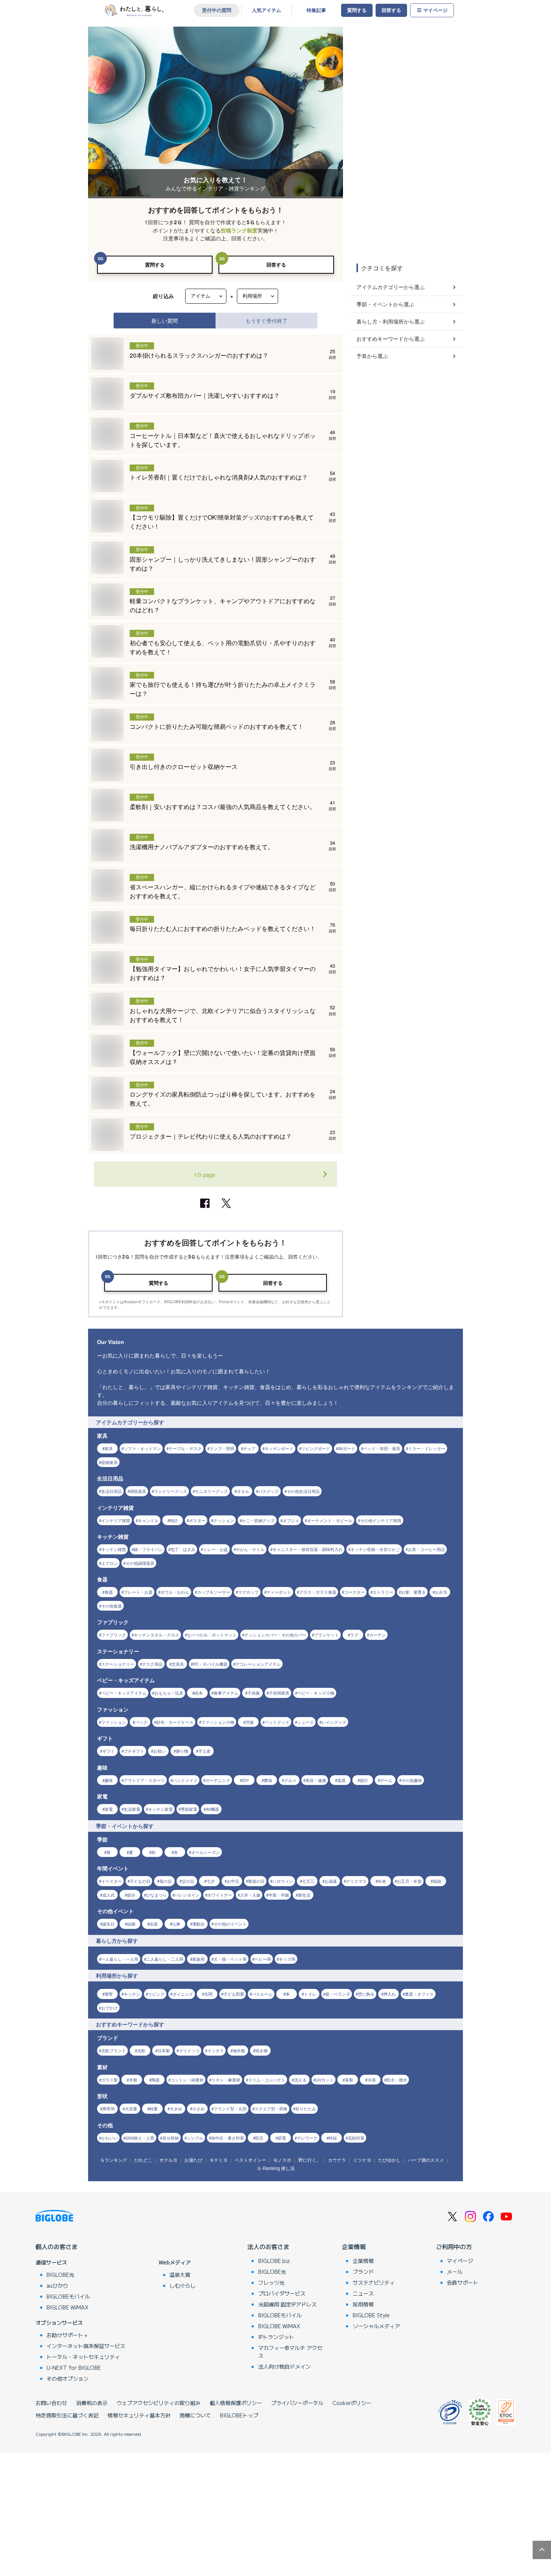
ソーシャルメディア (376, 2326)
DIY (246, 1780)
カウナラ (337, 2160)
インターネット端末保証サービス (86, 2346)
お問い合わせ (51, 2403)
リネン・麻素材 (226, 2080)
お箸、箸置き (413, 1592)
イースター (112, 1881)
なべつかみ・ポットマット (212, 1635)
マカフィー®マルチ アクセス (290, 2352)
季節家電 (189, 1809)
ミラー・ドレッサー (427, 1448)
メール (455, 2272)
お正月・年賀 (409, 1881)
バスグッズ (269, 1491)
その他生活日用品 (303, 1491)
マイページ (435, 10)
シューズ (305, 1722)
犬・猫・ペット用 (230, 1959)
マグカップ (248, 1592)
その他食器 (112, 1606)
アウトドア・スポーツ (144, 1780)
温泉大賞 (180, 2275)
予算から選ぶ (372, 356)
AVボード (347, 1448)
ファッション (114, 1722)
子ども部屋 (234, 1994)
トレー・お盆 (216, 1549)
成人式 (109, 1895)
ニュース (363, 2293)
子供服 (254, 1693)
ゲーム (386, 1780)
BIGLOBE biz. (275, 2261)
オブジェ (291, 1520)
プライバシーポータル (297, 2403)
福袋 (437, 1881)
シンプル (195, 2138)
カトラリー (383, 1592)
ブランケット (326, 1635)
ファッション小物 (218, 1722)
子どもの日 (140, 1881)
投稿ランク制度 (239, 230)
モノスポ (282, 2160)
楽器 (341, 1780)
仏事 (176, 1924)
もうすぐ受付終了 (267, 320)
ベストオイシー (250, 2160)
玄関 (208, 1994)
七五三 (308, 1881)
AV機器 (212, 1809)
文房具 (178, 1664)
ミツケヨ (362, 2160)
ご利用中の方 (454, 2246)
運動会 (198, 1924)
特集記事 (316, 10)
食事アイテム (226, 1693)
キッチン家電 (160, 1809)
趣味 (109, 1780)
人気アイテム (267, 10)
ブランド (363, 2272)
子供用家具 (279, 1693)
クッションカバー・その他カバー (275, 1635)
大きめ (176, 2108)
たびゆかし (389, 2160)
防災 (259, 2138)
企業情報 (354, 2246)
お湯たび (193, 2160)
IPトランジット (276, 2337)
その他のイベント (230, 1924)
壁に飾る (366, 1994)
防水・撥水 (397, 2080)
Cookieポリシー (352, 2403)
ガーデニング (218, 1780)
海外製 (239, 2050)
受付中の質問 (217, 10)
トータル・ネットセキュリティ (83, 2357)
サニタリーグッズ (211, 1491)
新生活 (304, 1895)
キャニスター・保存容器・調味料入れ (308, 1549)
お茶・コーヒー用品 (426, 1549)
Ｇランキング (114, 2160)
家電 (109, 1809)
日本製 (164, 2050)
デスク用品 (152, 1664)
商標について (195, 2415)
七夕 (211, 1881)
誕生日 (109, 1924)
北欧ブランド (114, 2050)
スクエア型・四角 (271, 2108)
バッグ (141, 1722)
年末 (382, 1881)
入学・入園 (250, 1895)
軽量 (154, 2108)
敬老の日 (256, 1881)
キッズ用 (287, 1959)
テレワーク (307, 2138)
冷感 (371, 2080)
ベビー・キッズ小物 (316, 1693)
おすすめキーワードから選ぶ (391, 339)
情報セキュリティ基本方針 (139, 2415)
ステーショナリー (118, 1664)
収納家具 (109, 1462)
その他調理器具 (140, 1563)
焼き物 (261, 2050)
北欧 (141, 2050)
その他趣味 (412, 1780)
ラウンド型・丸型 (230, 2108)
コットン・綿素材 (187, 2080)
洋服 (250, 1722)
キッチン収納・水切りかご (375, 1549)
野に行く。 (310, 2160)
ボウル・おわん (175, 1592)
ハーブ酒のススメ (426, 2160)
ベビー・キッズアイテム (124, 1693)
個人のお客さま (57, 2246)
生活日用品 (112, 1491)
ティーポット (279, 1592)
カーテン (377, 1635)
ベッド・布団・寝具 (382, 1448)
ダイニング (183, 1994)
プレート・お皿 (138, 1592)
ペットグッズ (277, 1722)
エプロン (109, 1563)
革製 (349, 2080)
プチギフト (134, 1751)
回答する (391, 10)
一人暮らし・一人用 (120, 1959)
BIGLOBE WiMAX (67, 2307)
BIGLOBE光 (60, 2275)
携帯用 (109, 2108)
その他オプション (67, 2378)
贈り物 (182, 1751)
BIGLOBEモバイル (68, 2296)
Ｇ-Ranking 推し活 (276, 2168)
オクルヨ (168, 2160)
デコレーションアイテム (258, 1664)
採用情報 (363, 2304)
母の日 (165, 1881)
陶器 (156, 2080)
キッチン (132, 1994)
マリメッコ (189, 2050)
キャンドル (148, 1520)
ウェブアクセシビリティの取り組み (159, 2403)
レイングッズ (334, 1722)
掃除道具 (138, 1491)
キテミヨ (219, 2160)
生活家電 (132, 1809)
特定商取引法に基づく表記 (67, 2415)
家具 (109, 1448)
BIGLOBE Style (371, 2315)
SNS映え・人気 (140, 2138)
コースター (354, 1592)
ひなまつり (156, 1895)
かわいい (109, 2138)
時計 (174, 1520)
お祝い (159, 1751)
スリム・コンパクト (267, 2080)
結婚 (131, 1924)
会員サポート (463, 2282)
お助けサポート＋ (67, 2335)
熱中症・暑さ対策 (228, 2138)
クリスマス (356, 1881)
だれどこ (143, 2160)
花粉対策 (356, 2138)
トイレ (310, 1994)
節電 (282, 2138)
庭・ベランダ (338, 1994)
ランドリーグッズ (171, 1491)
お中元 (233, 1881)
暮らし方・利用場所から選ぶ (391, 321)
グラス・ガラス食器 (318, 1592)
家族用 (198, 1959)
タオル (243, 1491)
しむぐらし (183, 2285)
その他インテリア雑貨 (381, 1520)
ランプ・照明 (222, 1448)
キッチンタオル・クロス (156, 1635)
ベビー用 (263, 1959)
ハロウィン (283, 1881)
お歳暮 (331, 1881)
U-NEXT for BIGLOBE (74, 2368)
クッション (224, 1520)
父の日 (188, 1881)
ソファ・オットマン (142, 1448)
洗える (300, 2080)
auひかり (57, 2285)
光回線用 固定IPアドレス (287, 2304)
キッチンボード (279, 1448)
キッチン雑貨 (114, 1549)
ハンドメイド (185, 1780)
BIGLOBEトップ (239, 2415)
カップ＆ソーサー (214, 1592)
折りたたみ (306, 2108)
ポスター (197, 1520)
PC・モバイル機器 (210, 1664)
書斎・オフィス (419, 1994)
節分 (131, 1895)
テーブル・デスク (185, 1448)
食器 (109, 1592)
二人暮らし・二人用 (165, 1959)
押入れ (390, 1994)
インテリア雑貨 (116, 1520)
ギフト (109, 1751)
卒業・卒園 (279, 1895)
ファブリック (114, 1635)
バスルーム (262, 1994)
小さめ (198, 2108)
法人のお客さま (268, 2246)
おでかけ (109, 2008)
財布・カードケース (175, 1722)
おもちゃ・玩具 (169, 1693)
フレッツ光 (271, 2282)
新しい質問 (165, 320)
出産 (154, 1924)
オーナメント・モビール (330, 1520)
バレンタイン (187, 1895)
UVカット (325, 2080)
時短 (333, 2138)
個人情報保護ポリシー (236, 2403)
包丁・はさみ (183, 1549)
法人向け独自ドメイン (284, 2366)
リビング (156, 1994)
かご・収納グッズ (258, 1520)
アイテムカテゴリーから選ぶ (391, 287)
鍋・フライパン (148, 1549)
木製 (133, 2080)
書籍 (268, 1780)
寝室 (109, 1994)
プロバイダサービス (282, 2293)
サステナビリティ (374, 2282)
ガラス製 (109, 2080)
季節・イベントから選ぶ (385, 304)
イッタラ (216, 2050)
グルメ (290, 1780)
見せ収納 (171, 2138)
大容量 (131, 2108)
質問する (357, 10)
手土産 (204, 1751)
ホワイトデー (220, 1895)
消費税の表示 (92, 2403)
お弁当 (441, 1592)
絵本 (199, 1693)
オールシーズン (206, 1852)
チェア (249, 1448)
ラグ (354, 1635)
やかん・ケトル (250, 1549)
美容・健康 (316, 1780)
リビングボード (316, 1448)
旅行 (364, 1780)
